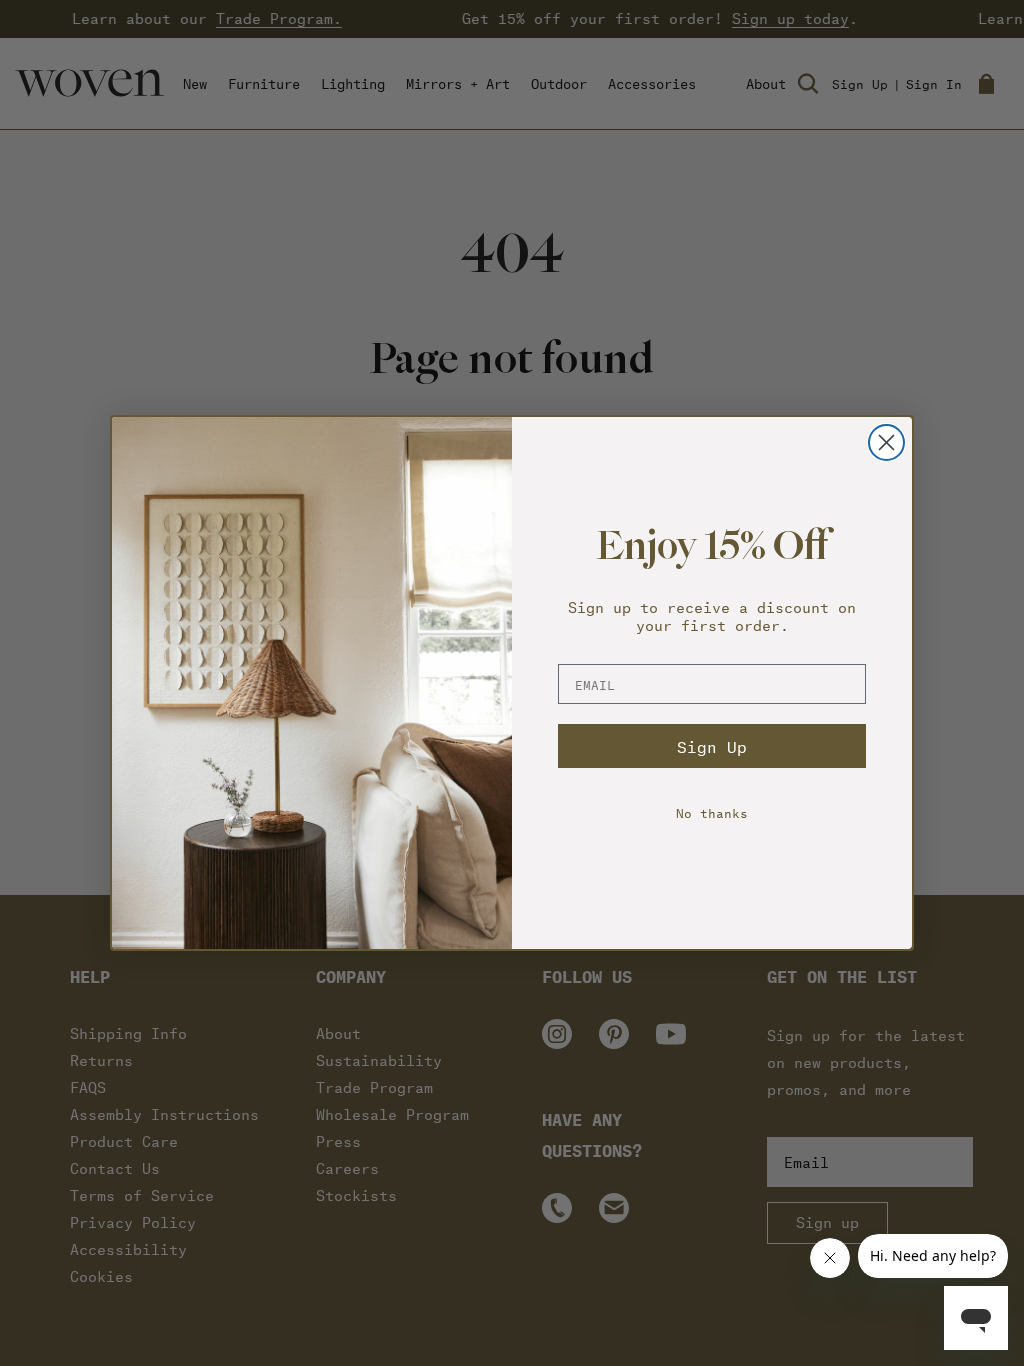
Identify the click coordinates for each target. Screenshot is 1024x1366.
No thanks (712, 812)
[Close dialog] (886, 442)
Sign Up (712, 746)
